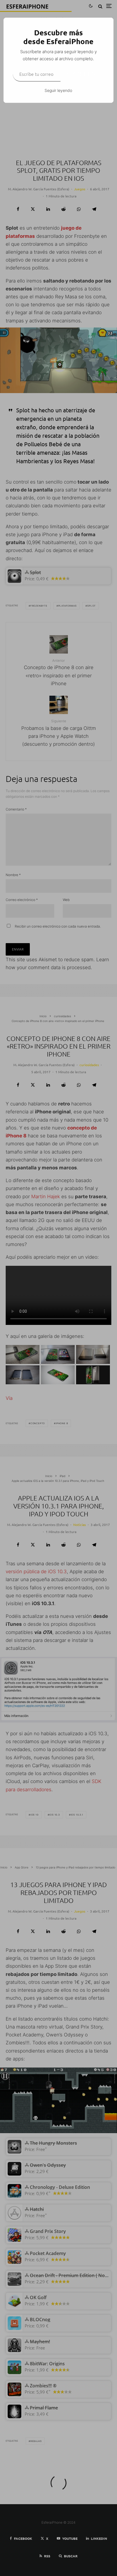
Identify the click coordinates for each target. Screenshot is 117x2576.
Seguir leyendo (58, 90)
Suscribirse (82, 74)
